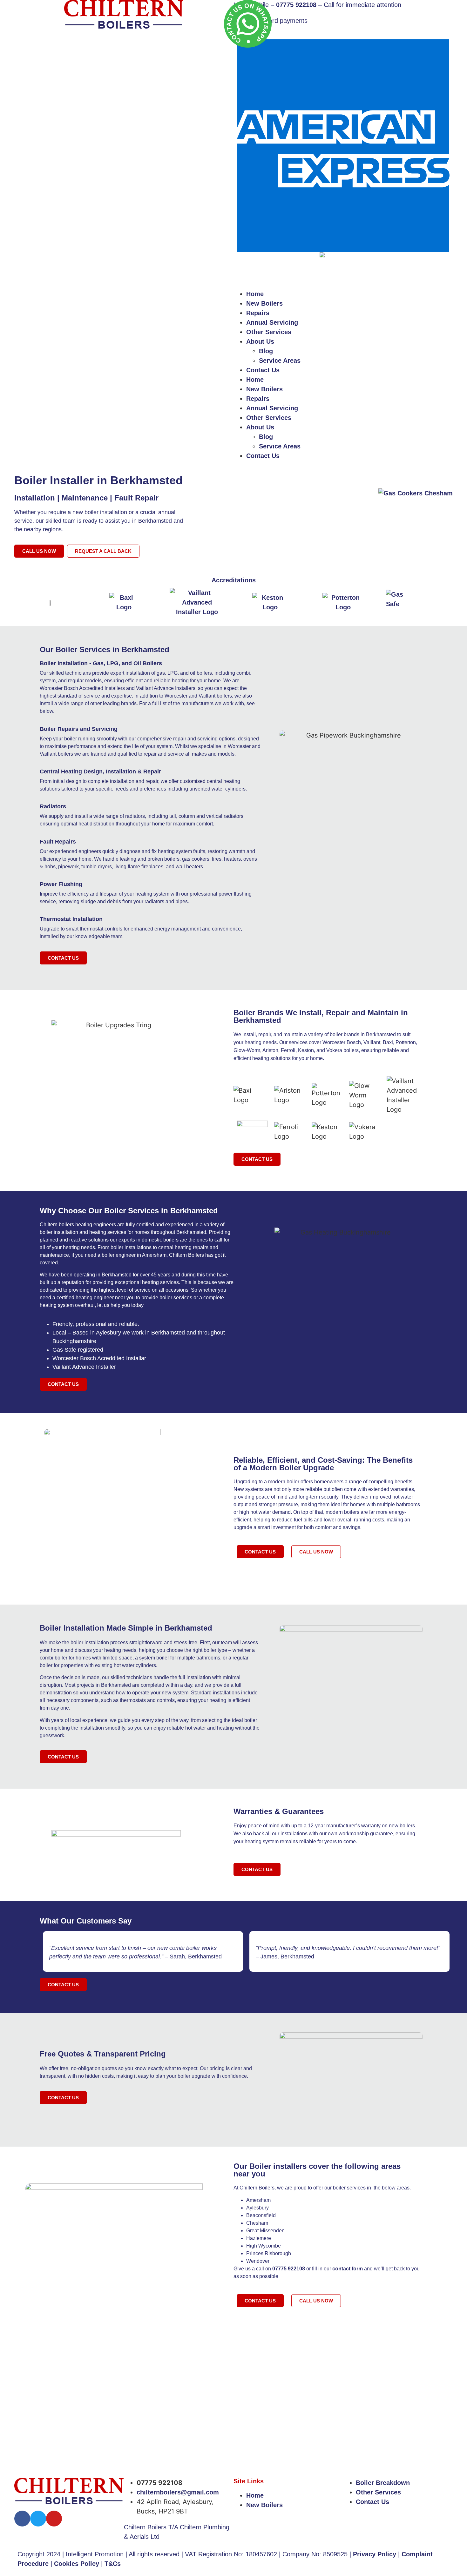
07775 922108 (289, 2269)
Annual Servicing (272, 322)
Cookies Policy (77, 2564)
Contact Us (263, 370)
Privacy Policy (375, 2554)
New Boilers (264, 303)
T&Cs (113, 2564)
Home (255, 294)
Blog (266, 351)
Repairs (258, 313)
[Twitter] (38, 2519)
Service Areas (280, 361)
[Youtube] (54, 2519)
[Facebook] (22, 2519)
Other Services (269, 332)
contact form (348, 2269)
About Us (260, 341)
